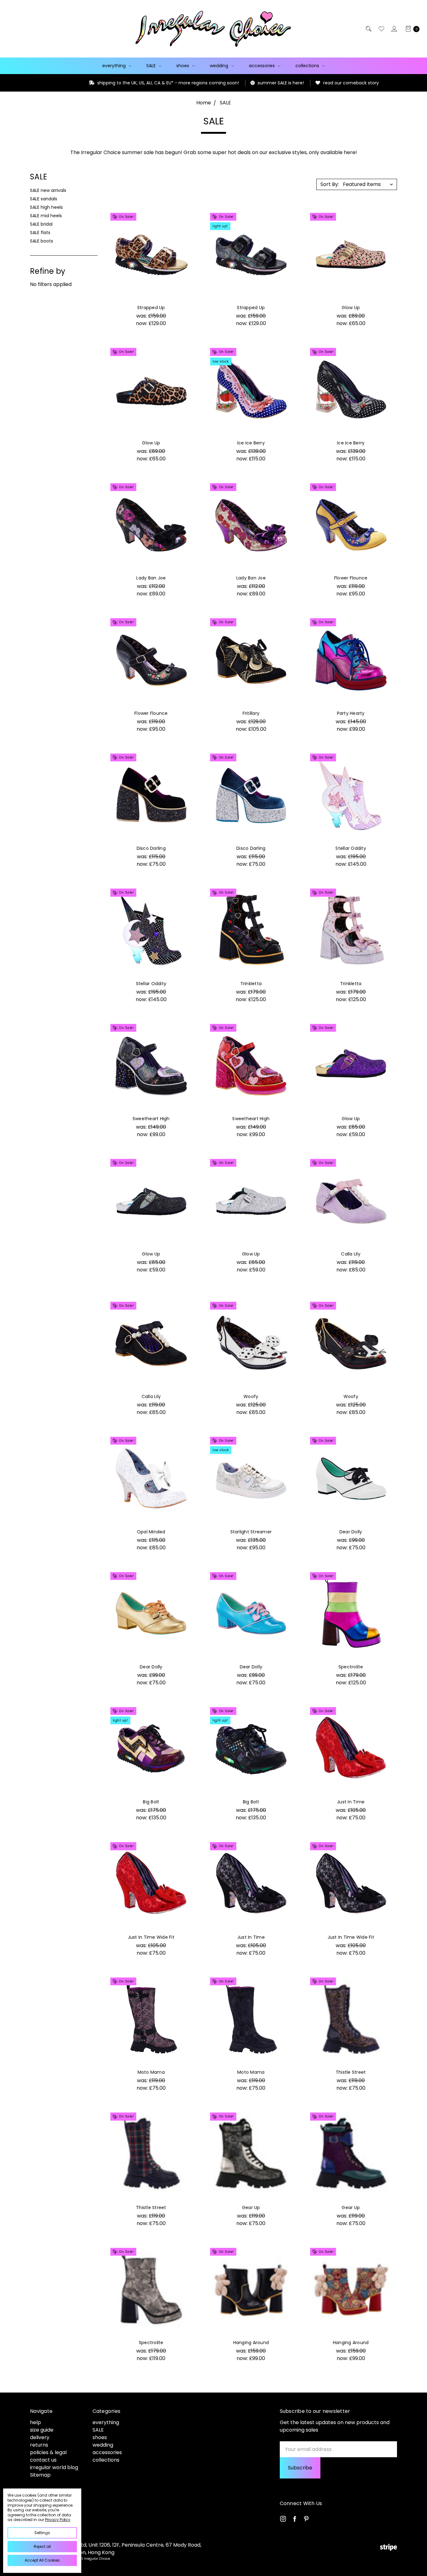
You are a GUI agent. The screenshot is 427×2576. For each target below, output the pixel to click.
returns (39, 2445)
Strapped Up (151, 308)
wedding (220, 66)
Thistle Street (351, 2072)
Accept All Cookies (42, 2560)
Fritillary (251, 713)
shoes (183, 66)
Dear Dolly (351, 1532)
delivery (40, 2437)
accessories (262, 66)
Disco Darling (151, 848)
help (35, 2422)
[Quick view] (186, 219)
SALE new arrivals (48, 190)
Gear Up (251, 2208)
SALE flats (40, 233)
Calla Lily (351, 1254)
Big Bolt (151, 1802)
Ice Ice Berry (251, 443)
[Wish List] (381, 29)
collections (308, 66)
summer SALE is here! (211, 83)
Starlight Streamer (251, 1532)
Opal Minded (151, 1532)
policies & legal (48, 2452)
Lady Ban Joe (151, 578)
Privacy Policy (58, 2520)
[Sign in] (394, 29)
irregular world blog (54, 2467)
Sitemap (40, 2475)
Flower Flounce (351, 578)
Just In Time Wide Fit (151, 1937)
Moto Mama (151, 2072)
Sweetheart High (151, 1119)
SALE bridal (41, 224)
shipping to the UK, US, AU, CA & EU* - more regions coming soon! (99, 83)
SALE (152, 66)
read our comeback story (282, 83)
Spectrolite (351, 1667)
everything (115, 66)
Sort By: (330, 184)
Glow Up (351, 308)
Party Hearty (351, 713)
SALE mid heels (46, 216)
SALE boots (42, 241)
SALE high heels (46, 207)
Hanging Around (251, 2343)
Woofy (251, 1396)
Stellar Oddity (351, 848)
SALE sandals (44, 199)
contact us (43, 2460)
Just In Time (351, 1802)
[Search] (368, 29)
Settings (42, 2533)
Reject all (42, 2546)
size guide (42, 2430)
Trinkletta (251, 984)
